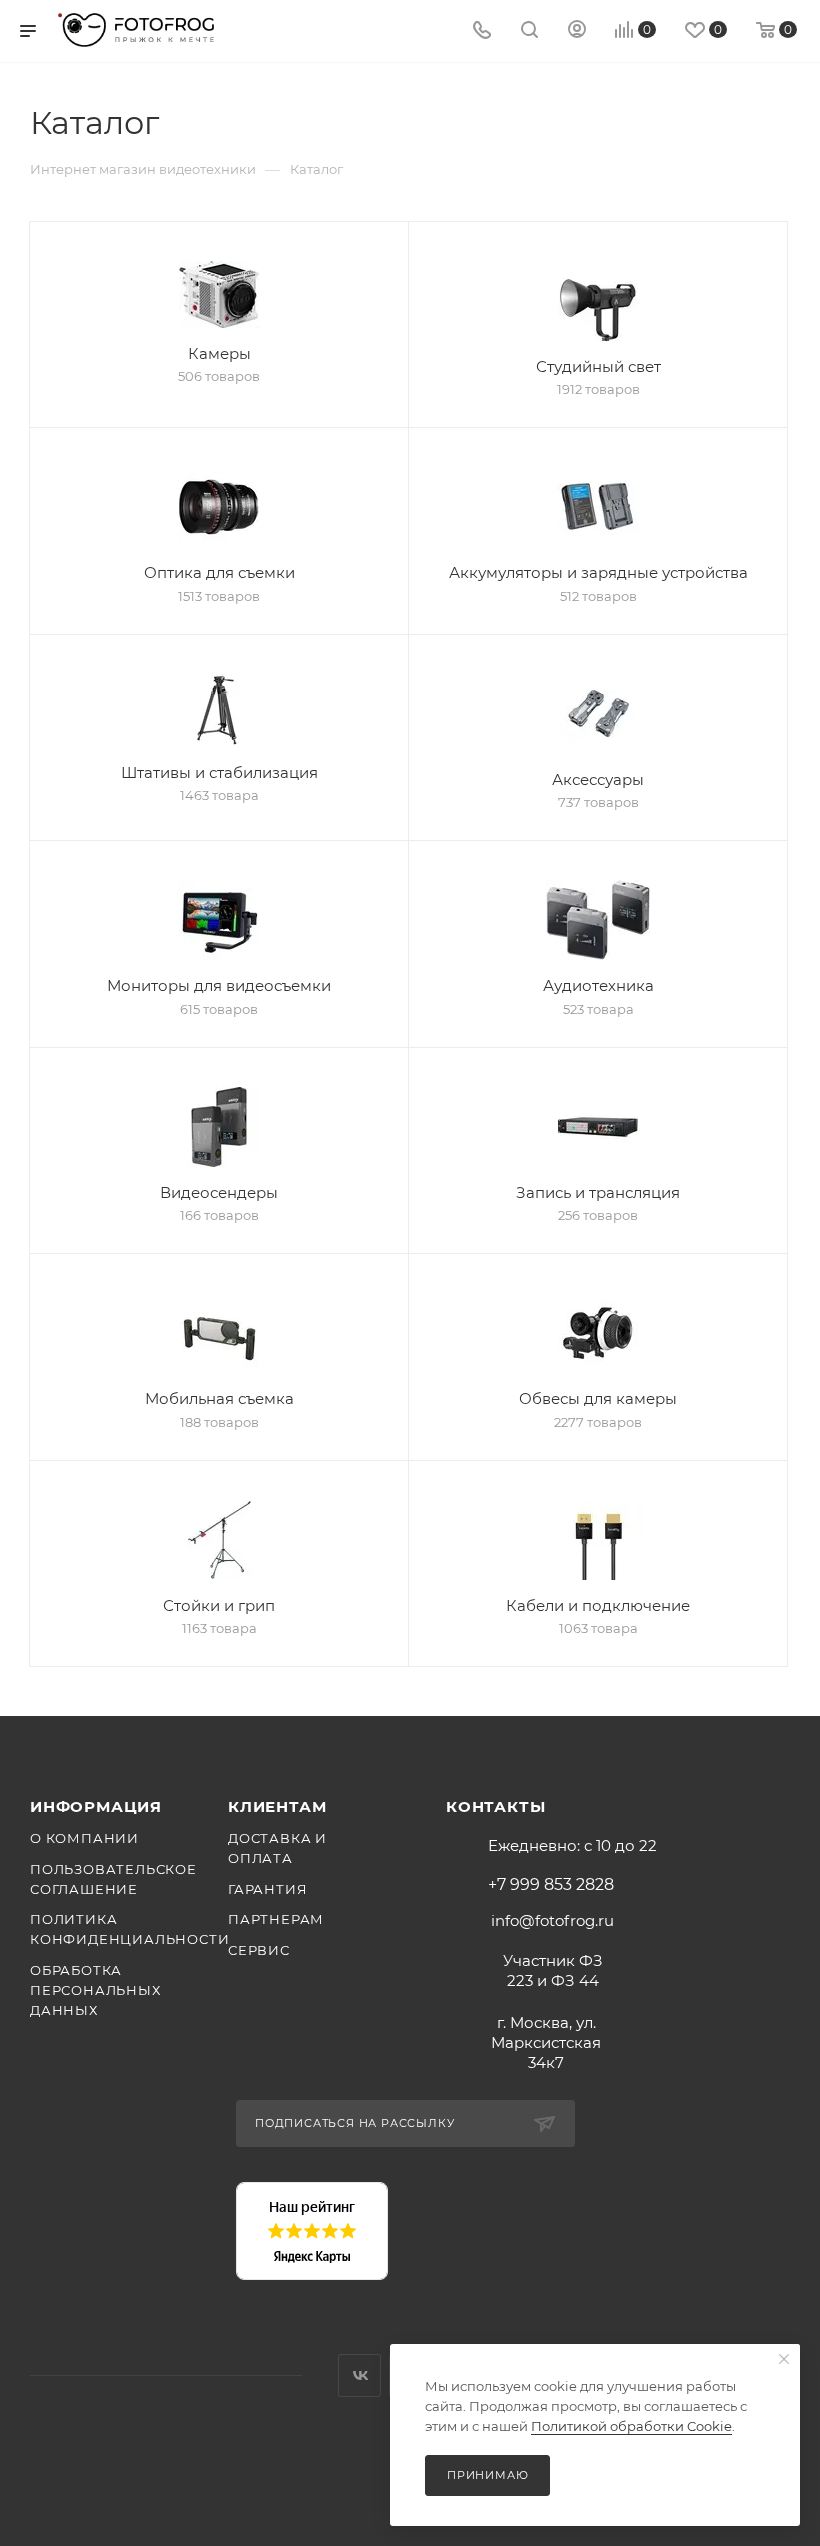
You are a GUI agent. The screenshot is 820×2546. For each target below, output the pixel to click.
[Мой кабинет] (577, 31)
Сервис (259, 1950)
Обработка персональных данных (95, 1990)
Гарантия (267, 1889)
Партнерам (276, 1919)
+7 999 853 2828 (551, 1885)
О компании (84, 1838)
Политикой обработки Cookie (631, 2426)
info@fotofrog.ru (552, 1920)
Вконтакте (359, 2375)
